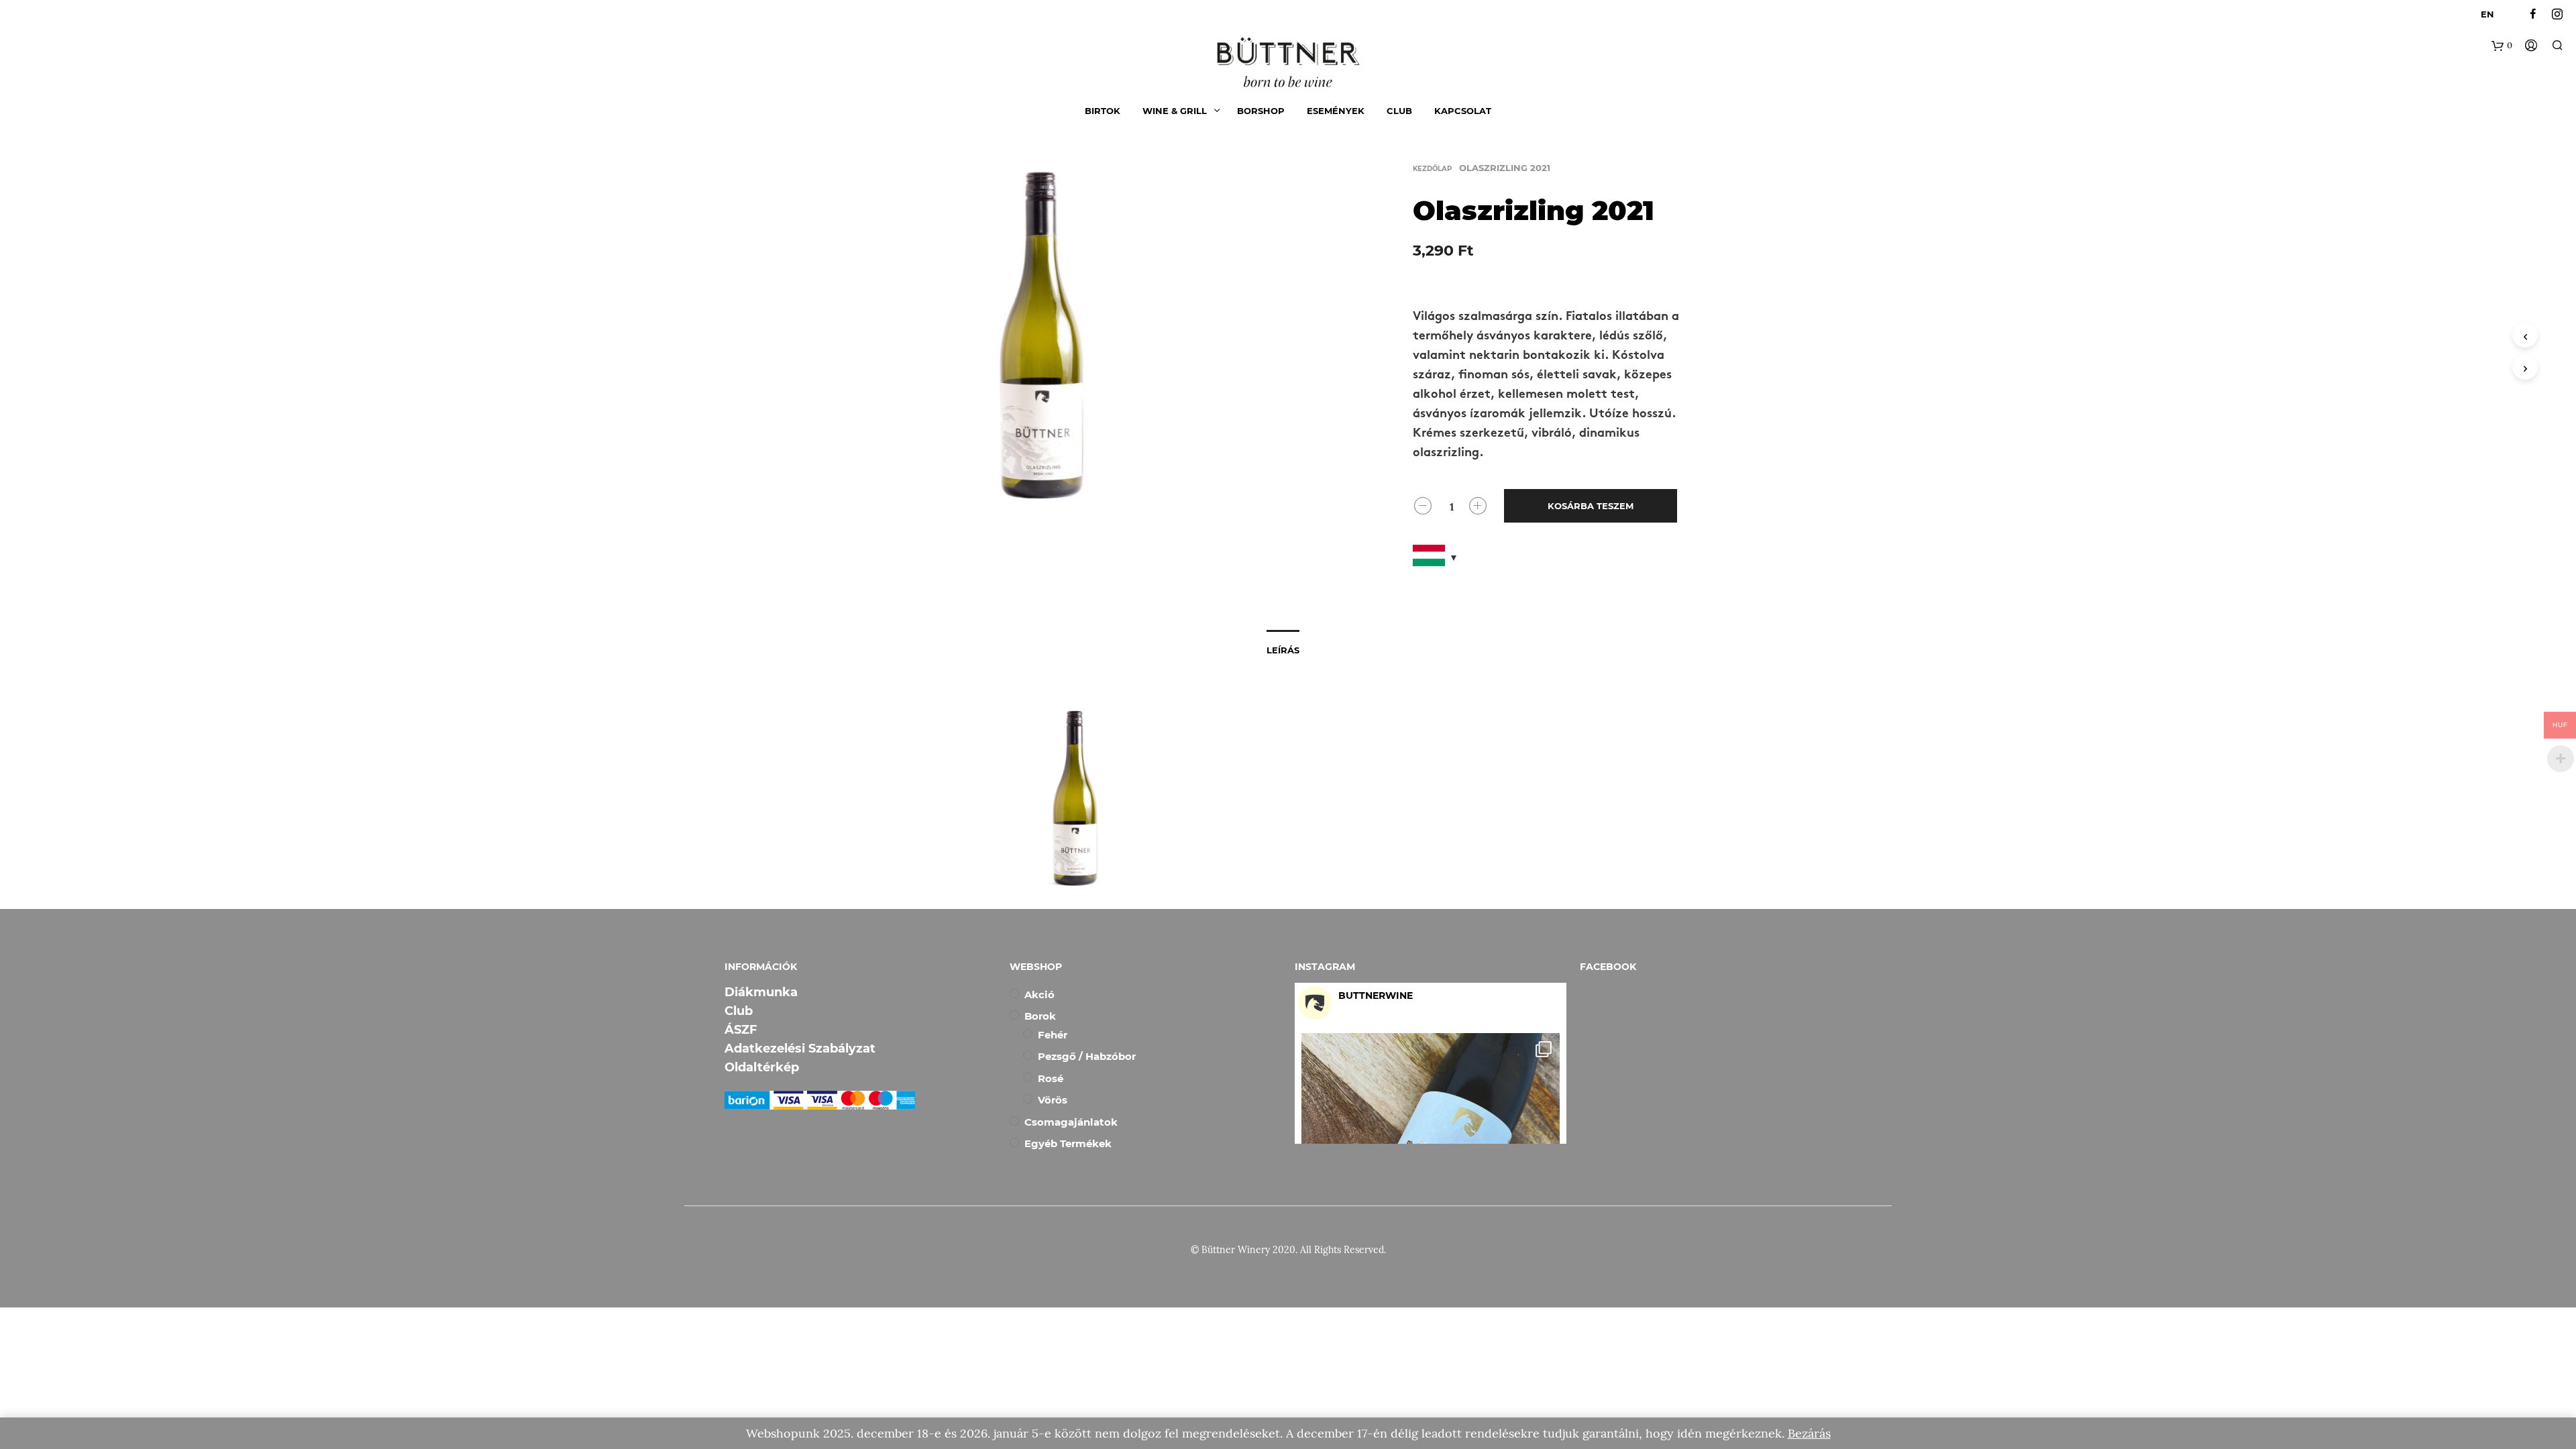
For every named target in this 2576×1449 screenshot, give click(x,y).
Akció (1039, 995)
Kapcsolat (1463, 111)
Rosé (1051, 1078)
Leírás (1283, 650)
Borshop (1261, 111)
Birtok (1103, 111)
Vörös (1053, 1100)
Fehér (1053, 1035)
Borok (1040, 1016)
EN (2487, 14)
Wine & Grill (1175, 111)
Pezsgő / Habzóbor (1087, 1056)
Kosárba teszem (1591, 506)
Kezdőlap (1432, 169)
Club (1399, 111)
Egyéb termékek (1068, 1143)
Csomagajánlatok (1071, 1122)
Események (1336, 111)
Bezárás (1809, 1433)
